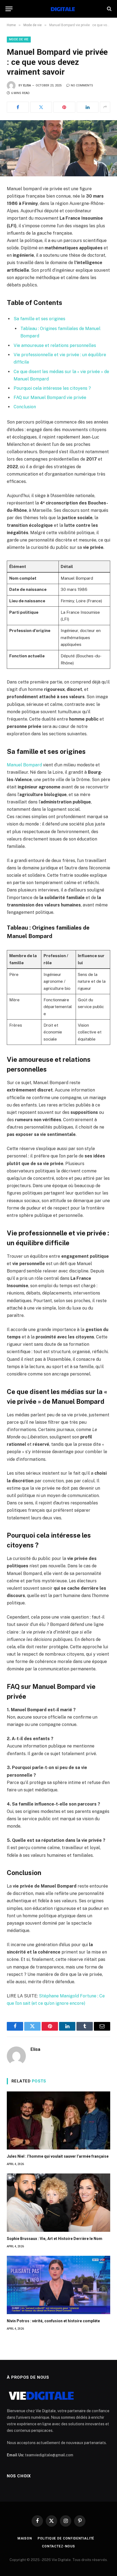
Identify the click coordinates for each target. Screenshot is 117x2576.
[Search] (109, 9)
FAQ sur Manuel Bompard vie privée (50, 397)
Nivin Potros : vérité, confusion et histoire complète (53, 2321)
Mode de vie (19, 39)
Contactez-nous (59, 2546)
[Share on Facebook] (18, 107)
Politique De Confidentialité (66, 2538)
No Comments (82, 85)
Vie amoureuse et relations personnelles (55, 345)
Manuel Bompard (24, 765)
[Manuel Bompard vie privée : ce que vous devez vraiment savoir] (59, 148)
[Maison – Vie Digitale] (59, 9)
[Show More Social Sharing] (105, 107)
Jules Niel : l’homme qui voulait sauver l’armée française (58, 2156)
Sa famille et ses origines (39, 319)
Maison (25, 2538)
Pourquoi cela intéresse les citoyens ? (52, 388)
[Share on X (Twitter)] (41, 107)
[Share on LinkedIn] (88, 107)
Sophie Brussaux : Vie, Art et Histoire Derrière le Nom (55, 2239)
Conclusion (25, 407)
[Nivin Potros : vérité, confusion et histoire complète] (59, 2285)
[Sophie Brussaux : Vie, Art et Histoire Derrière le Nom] (59, 2203)
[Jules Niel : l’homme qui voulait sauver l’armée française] (59, 2121)
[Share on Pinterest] (64, 107)
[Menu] (9, 9)
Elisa (27, 85)
